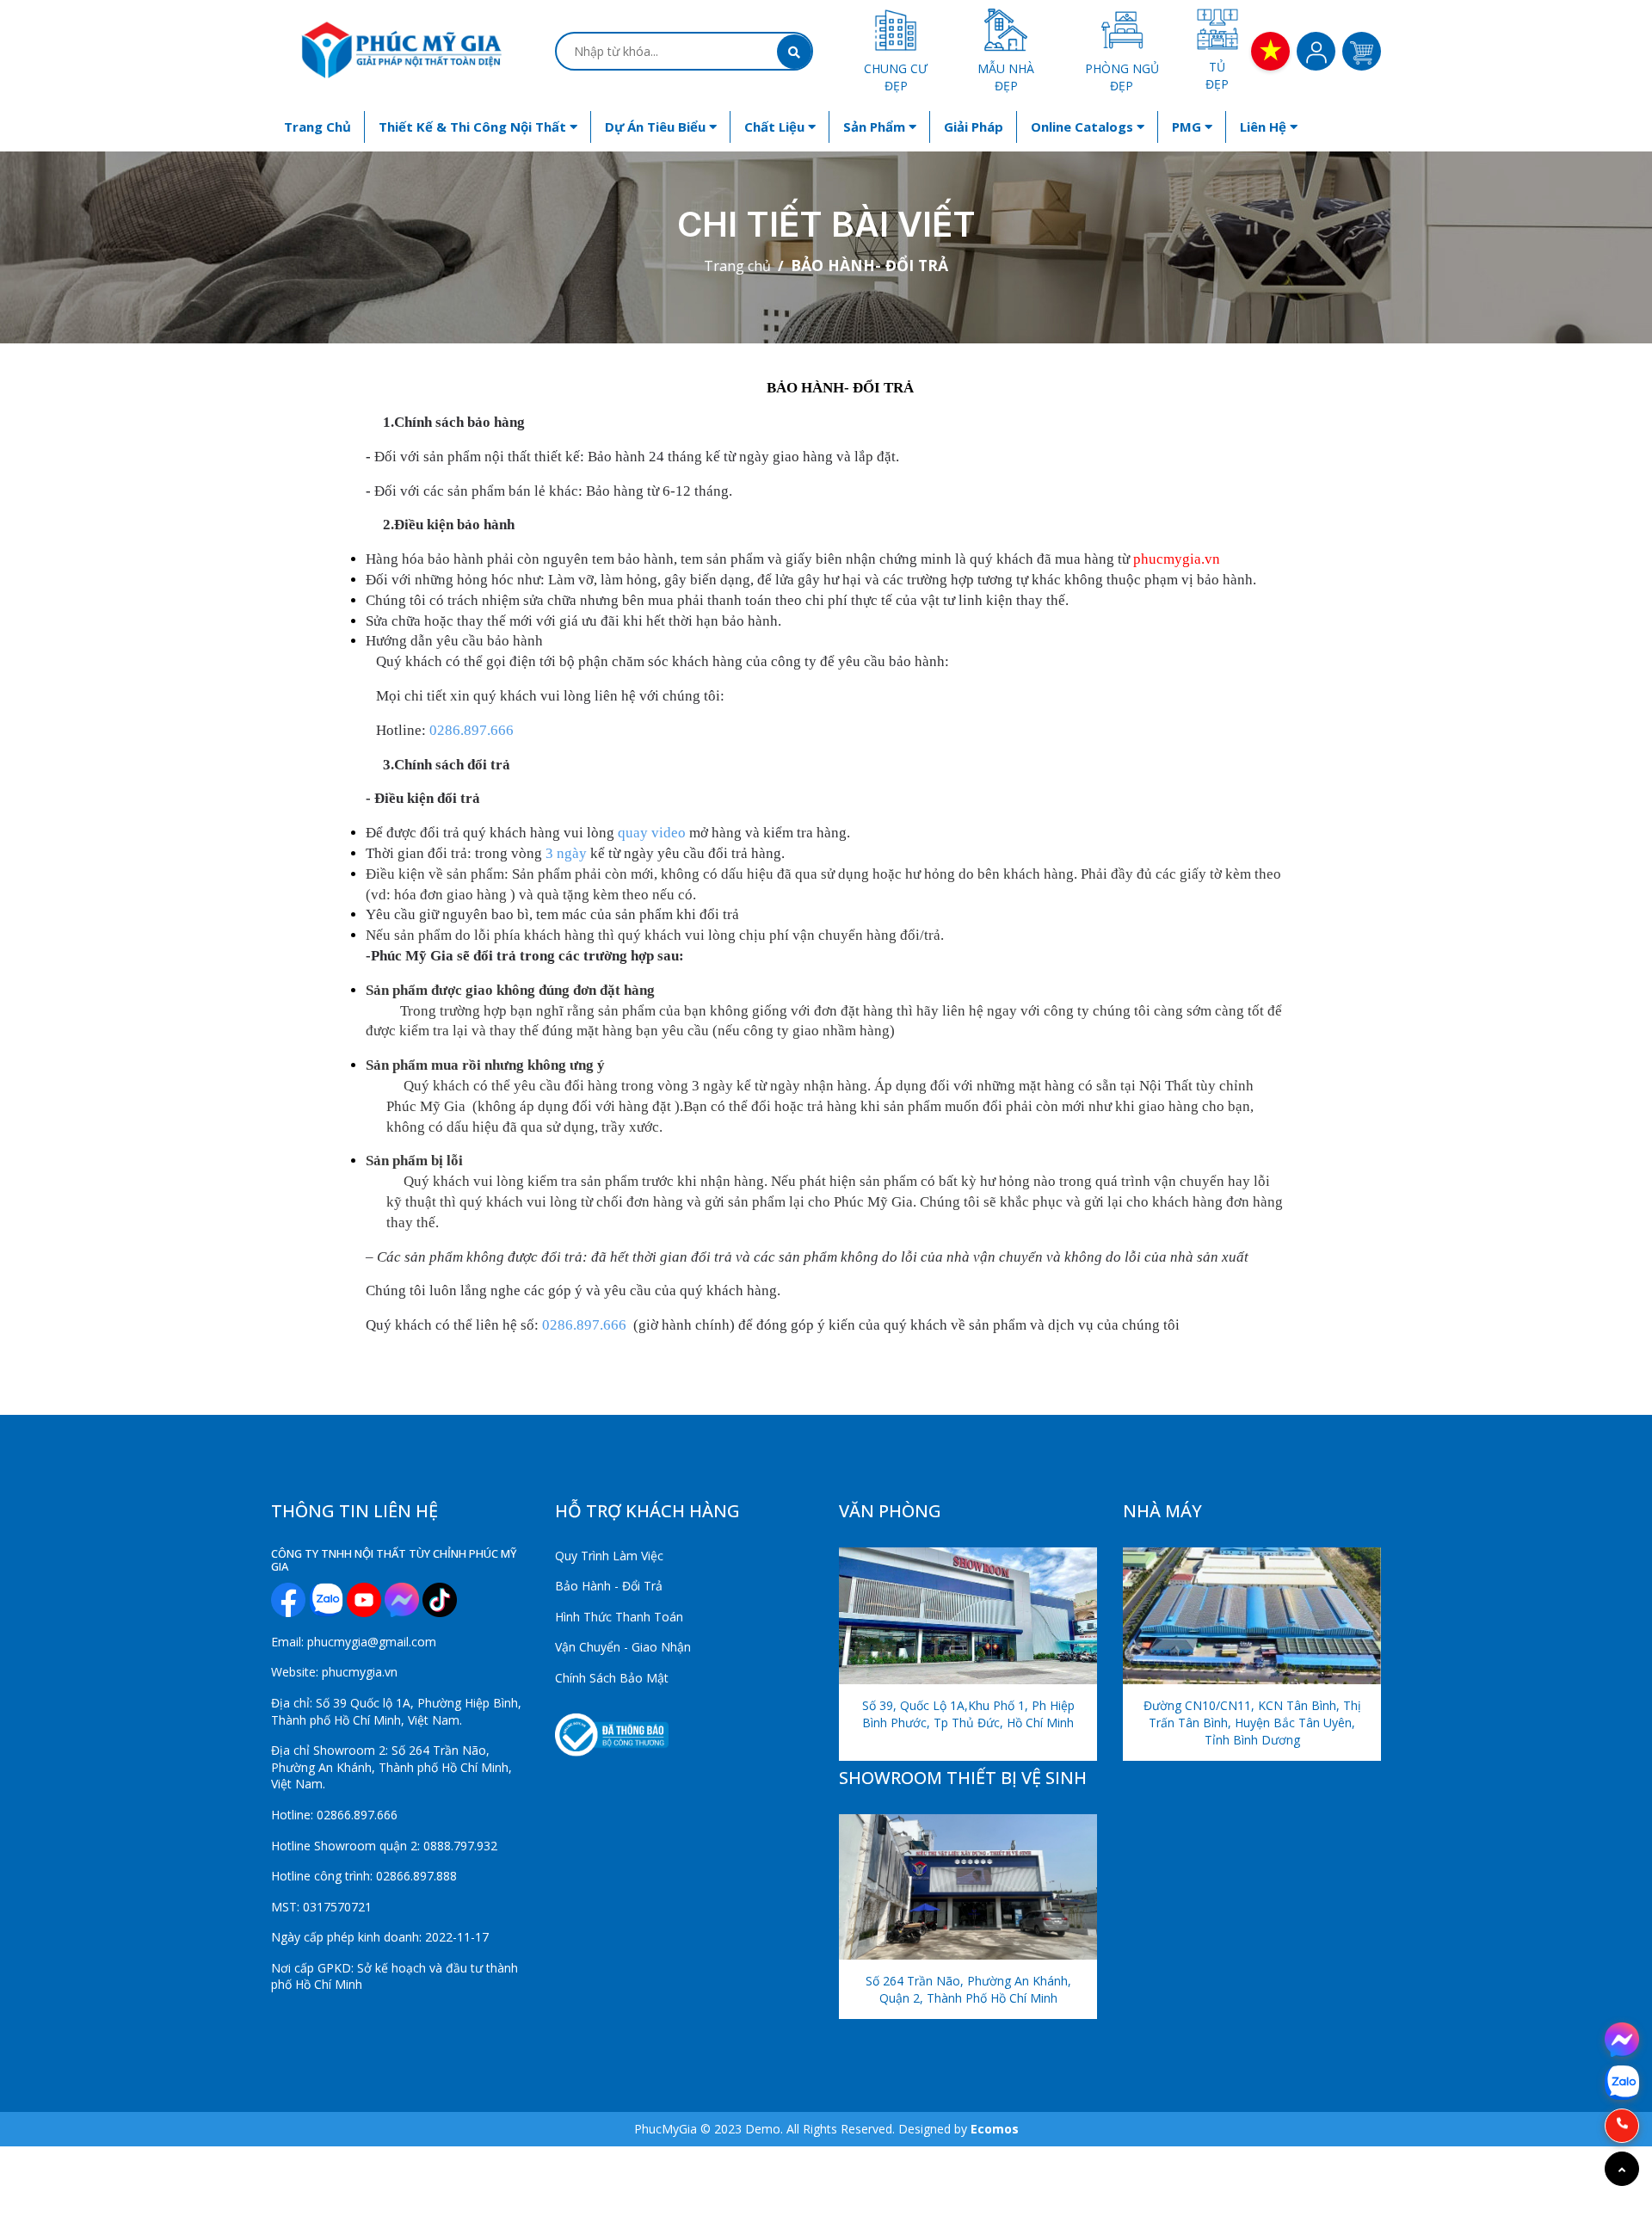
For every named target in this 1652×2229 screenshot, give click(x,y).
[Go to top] (1622, 2169)
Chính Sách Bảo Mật (612, 1678)
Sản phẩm (876, 127)
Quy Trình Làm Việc (609, 1556)
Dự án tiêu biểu (657, 127)
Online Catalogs (1084, 127)
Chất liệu (776, 127)
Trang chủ (317, 127)
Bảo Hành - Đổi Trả (609, 1586)
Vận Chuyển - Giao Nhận (623, 1647)
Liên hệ (1265, 127)
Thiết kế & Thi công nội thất (474, 127)
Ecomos (995, 2129)
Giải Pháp (974, 127)
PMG (1188, 127)
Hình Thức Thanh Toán (619, 1617)
